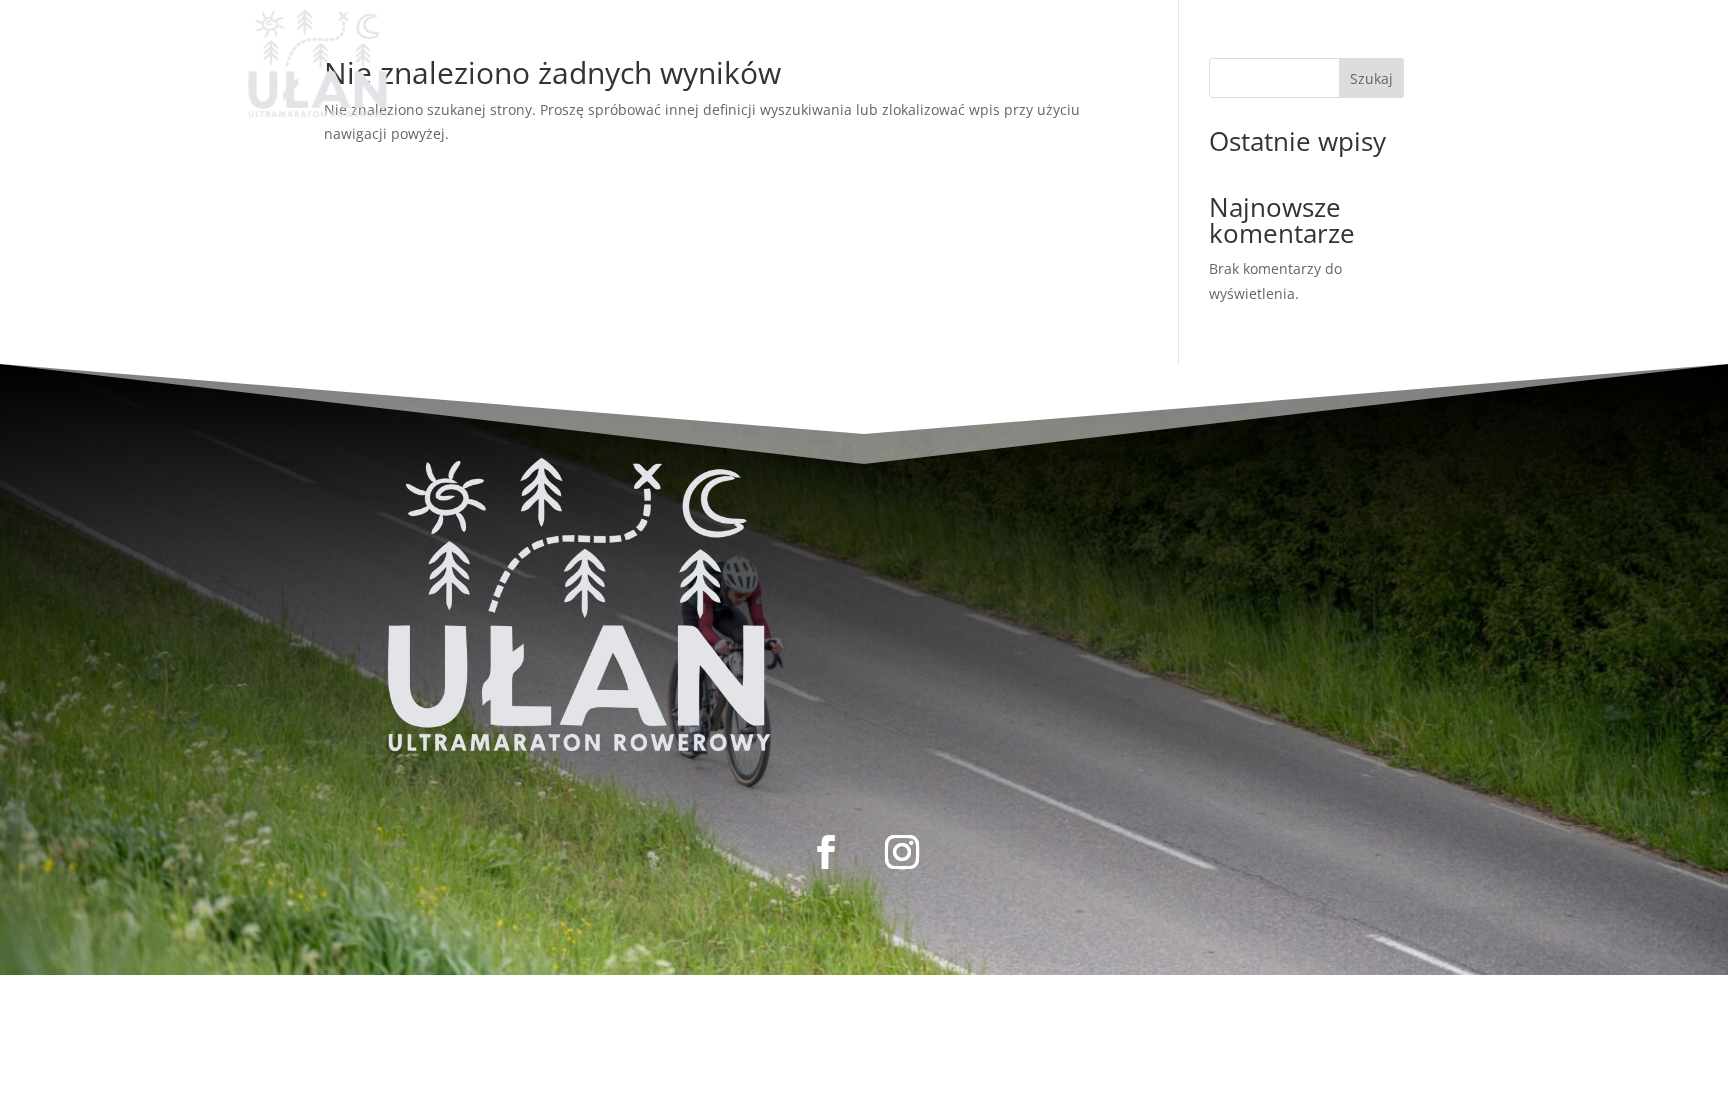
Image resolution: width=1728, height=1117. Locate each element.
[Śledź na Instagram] (1484, 34)
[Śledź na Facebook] (1438, 34)
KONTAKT (986, 40)
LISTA (756, 40)
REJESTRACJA (650, 40)
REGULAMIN (861, 40)
